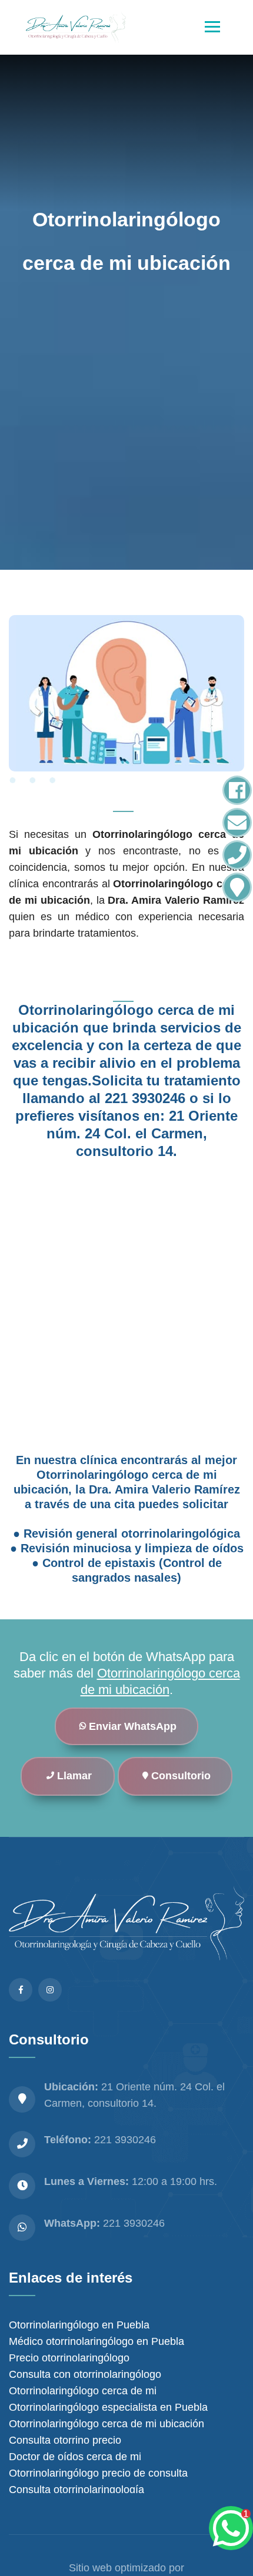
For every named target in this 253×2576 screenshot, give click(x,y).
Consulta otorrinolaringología (76, 2490)
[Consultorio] (237, 887)
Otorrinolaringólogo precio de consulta (98, 2473)
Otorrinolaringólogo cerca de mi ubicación (106, 2424)
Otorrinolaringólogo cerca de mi (83, 2391)
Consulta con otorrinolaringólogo (85, 2374)
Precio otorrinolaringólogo (69, 2358)
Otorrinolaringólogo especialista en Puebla (108, 2407)
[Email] (237, 823)
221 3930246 (134, 2223)
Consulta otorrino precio (65, 2440)
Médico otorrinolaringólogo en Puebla (96, 2341)
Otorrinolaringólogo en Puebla (79, 2325)
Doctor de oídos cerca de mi (75, 2457)
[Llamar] (237, 855)
